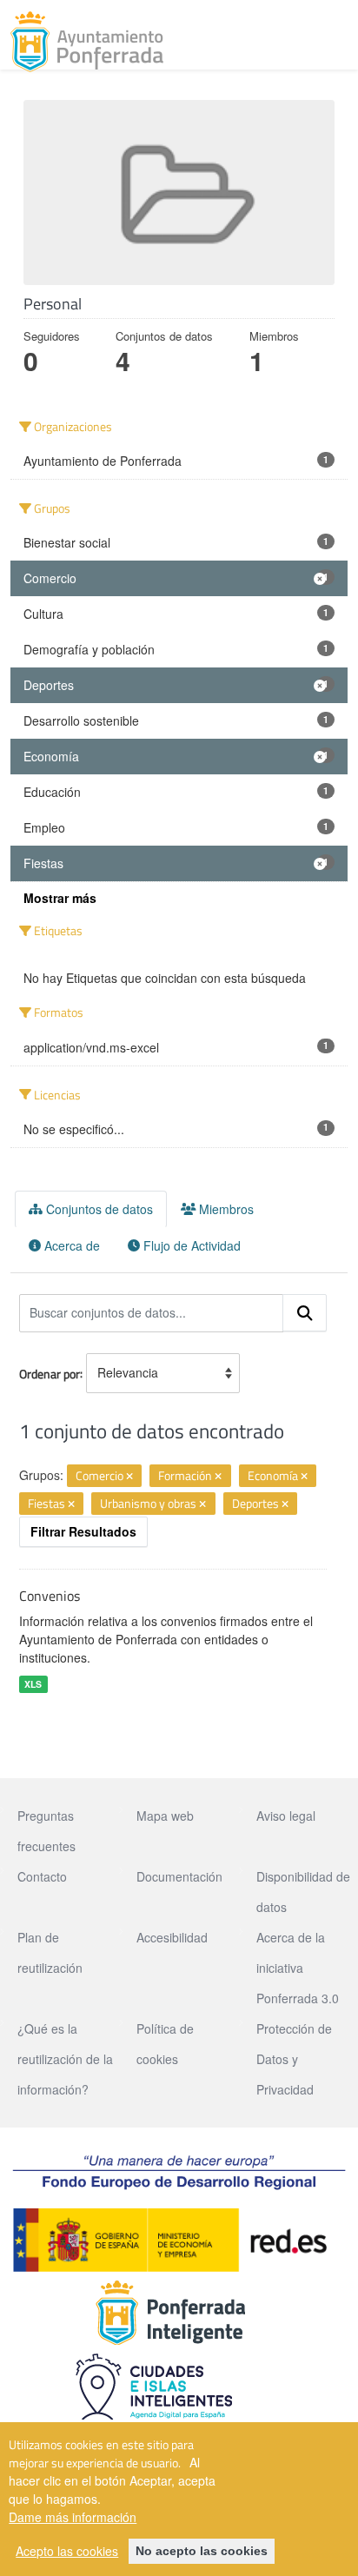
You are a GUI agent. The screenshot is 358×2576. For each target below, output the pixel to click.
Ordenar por (50, 1373)
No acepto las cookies (202, 2551)
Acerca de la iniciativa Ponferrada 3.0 (298, 1968)
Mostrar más (60, 898)
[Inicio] (87, 42)
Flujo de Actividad (190, 1245)
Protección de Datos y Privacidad (294, 2059)
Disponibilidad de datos (303, 1892)
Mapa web (165, 1816)
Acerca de (70, 1245)
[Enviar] (305, 1313)
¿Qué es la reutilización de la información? (65, 2059)
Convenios (50, 1596)
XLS (33, 1684)
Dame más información (73, 2517)
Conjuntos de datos (98, 1209)
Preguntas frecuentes (46, 1831)
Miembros (225, 1209)
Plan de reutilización (50, 1952)
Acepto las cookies (67, 2551)
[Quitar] (129, 1477)
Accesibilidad (172, 1937)
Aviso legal (286, 1816)
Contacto (42, 1876)
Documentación (179, 1876)
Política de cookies (165, 2044)
